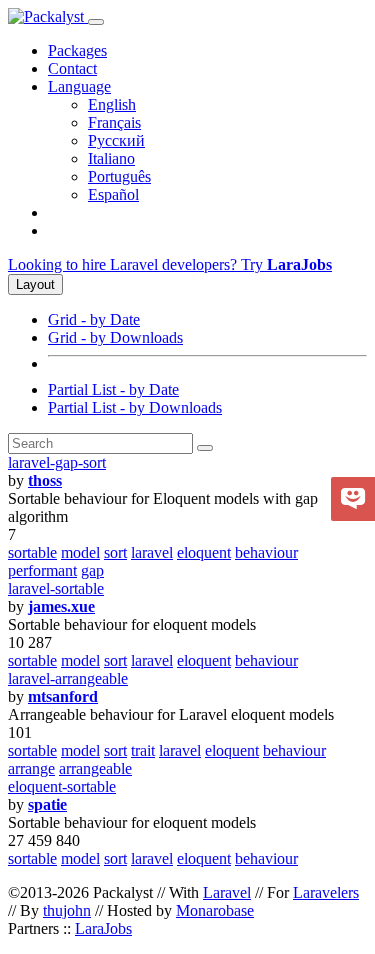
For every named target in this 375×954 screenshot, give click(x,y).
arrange (31, 768)
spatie (47, 804)
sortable (32, 552)
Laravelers (326, 892)
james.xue (61, 606)
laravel (152, 552)
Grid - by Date (94, 319)
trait (143, 750)
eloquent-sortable (62, 786)
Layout (35, 284)
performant (42, 570)
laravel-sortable (56, 588)
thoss (45, 480)
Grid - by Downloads (115, 337)
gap (92, 570)
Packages (77, 50)
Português (119, 176)
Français (114, 122)
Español (113, 194)
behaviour (266, 552)
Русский (116, 140)
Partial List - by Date (113, 389)
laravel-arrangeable (68, 678)
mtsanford (63, 696)
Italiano (111, 158)
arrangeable (95, 768)
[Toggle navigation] (96, 22)
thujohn (67, 910)
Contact (72, 68)
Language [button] (79, 86)
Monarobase (215, 910)
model (80, 552)
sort (115, 552)
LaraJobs (103, 928)
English (112, 104)
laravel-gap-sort (57, 462)
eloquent (204, 552)
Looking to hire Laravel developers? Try (170, 264)
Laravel (227, 892)
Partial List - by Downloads (135, 407)
